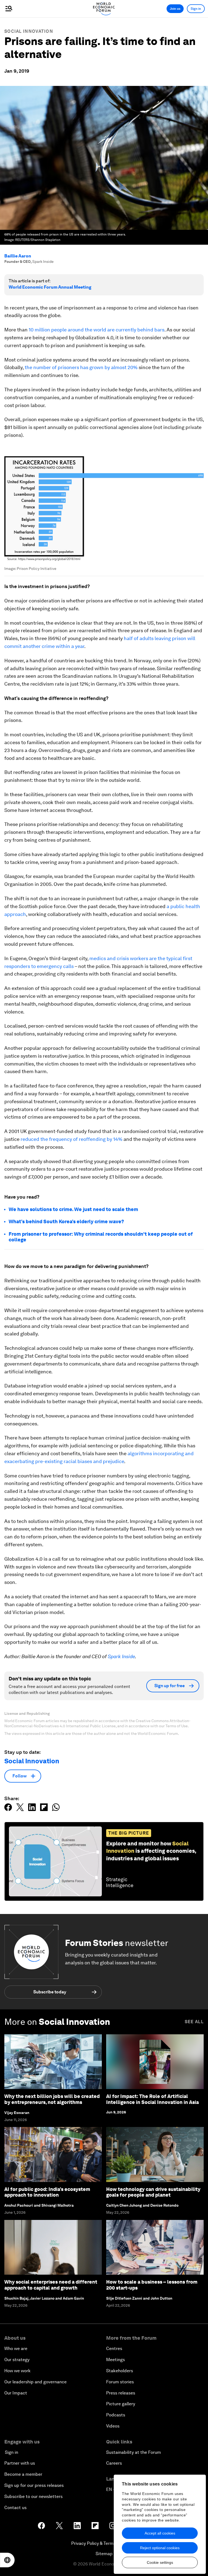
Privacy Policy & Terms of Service (104, 2543)
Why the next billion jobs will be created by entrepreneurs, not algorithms (52, 2099)
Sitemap (104, 2554)
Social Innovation (29, 31)
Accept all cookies (160, 2533)
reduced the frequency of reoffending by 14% (71, 1139)
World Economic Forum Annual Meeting (50, 287)
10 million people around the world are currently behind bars (97, 330)
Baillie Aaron (18, 256)
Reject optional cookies (160, 2548)
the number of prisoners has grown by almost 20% (81, 367)
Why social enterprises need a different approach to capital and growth (51, 2285)
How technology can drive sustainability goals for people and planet (153, 2192)
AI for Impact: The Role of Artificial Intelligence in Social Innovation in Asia (152, 2099)
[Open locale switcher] (7, 2560)
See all (194, 2022)
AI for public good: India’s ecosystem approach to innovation (47, 2192)
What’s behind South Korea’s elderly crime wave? (66, 1221)
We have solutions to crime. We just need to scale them (73, 1209)
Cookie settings (160, 2562)
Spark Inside (121, 1656)
